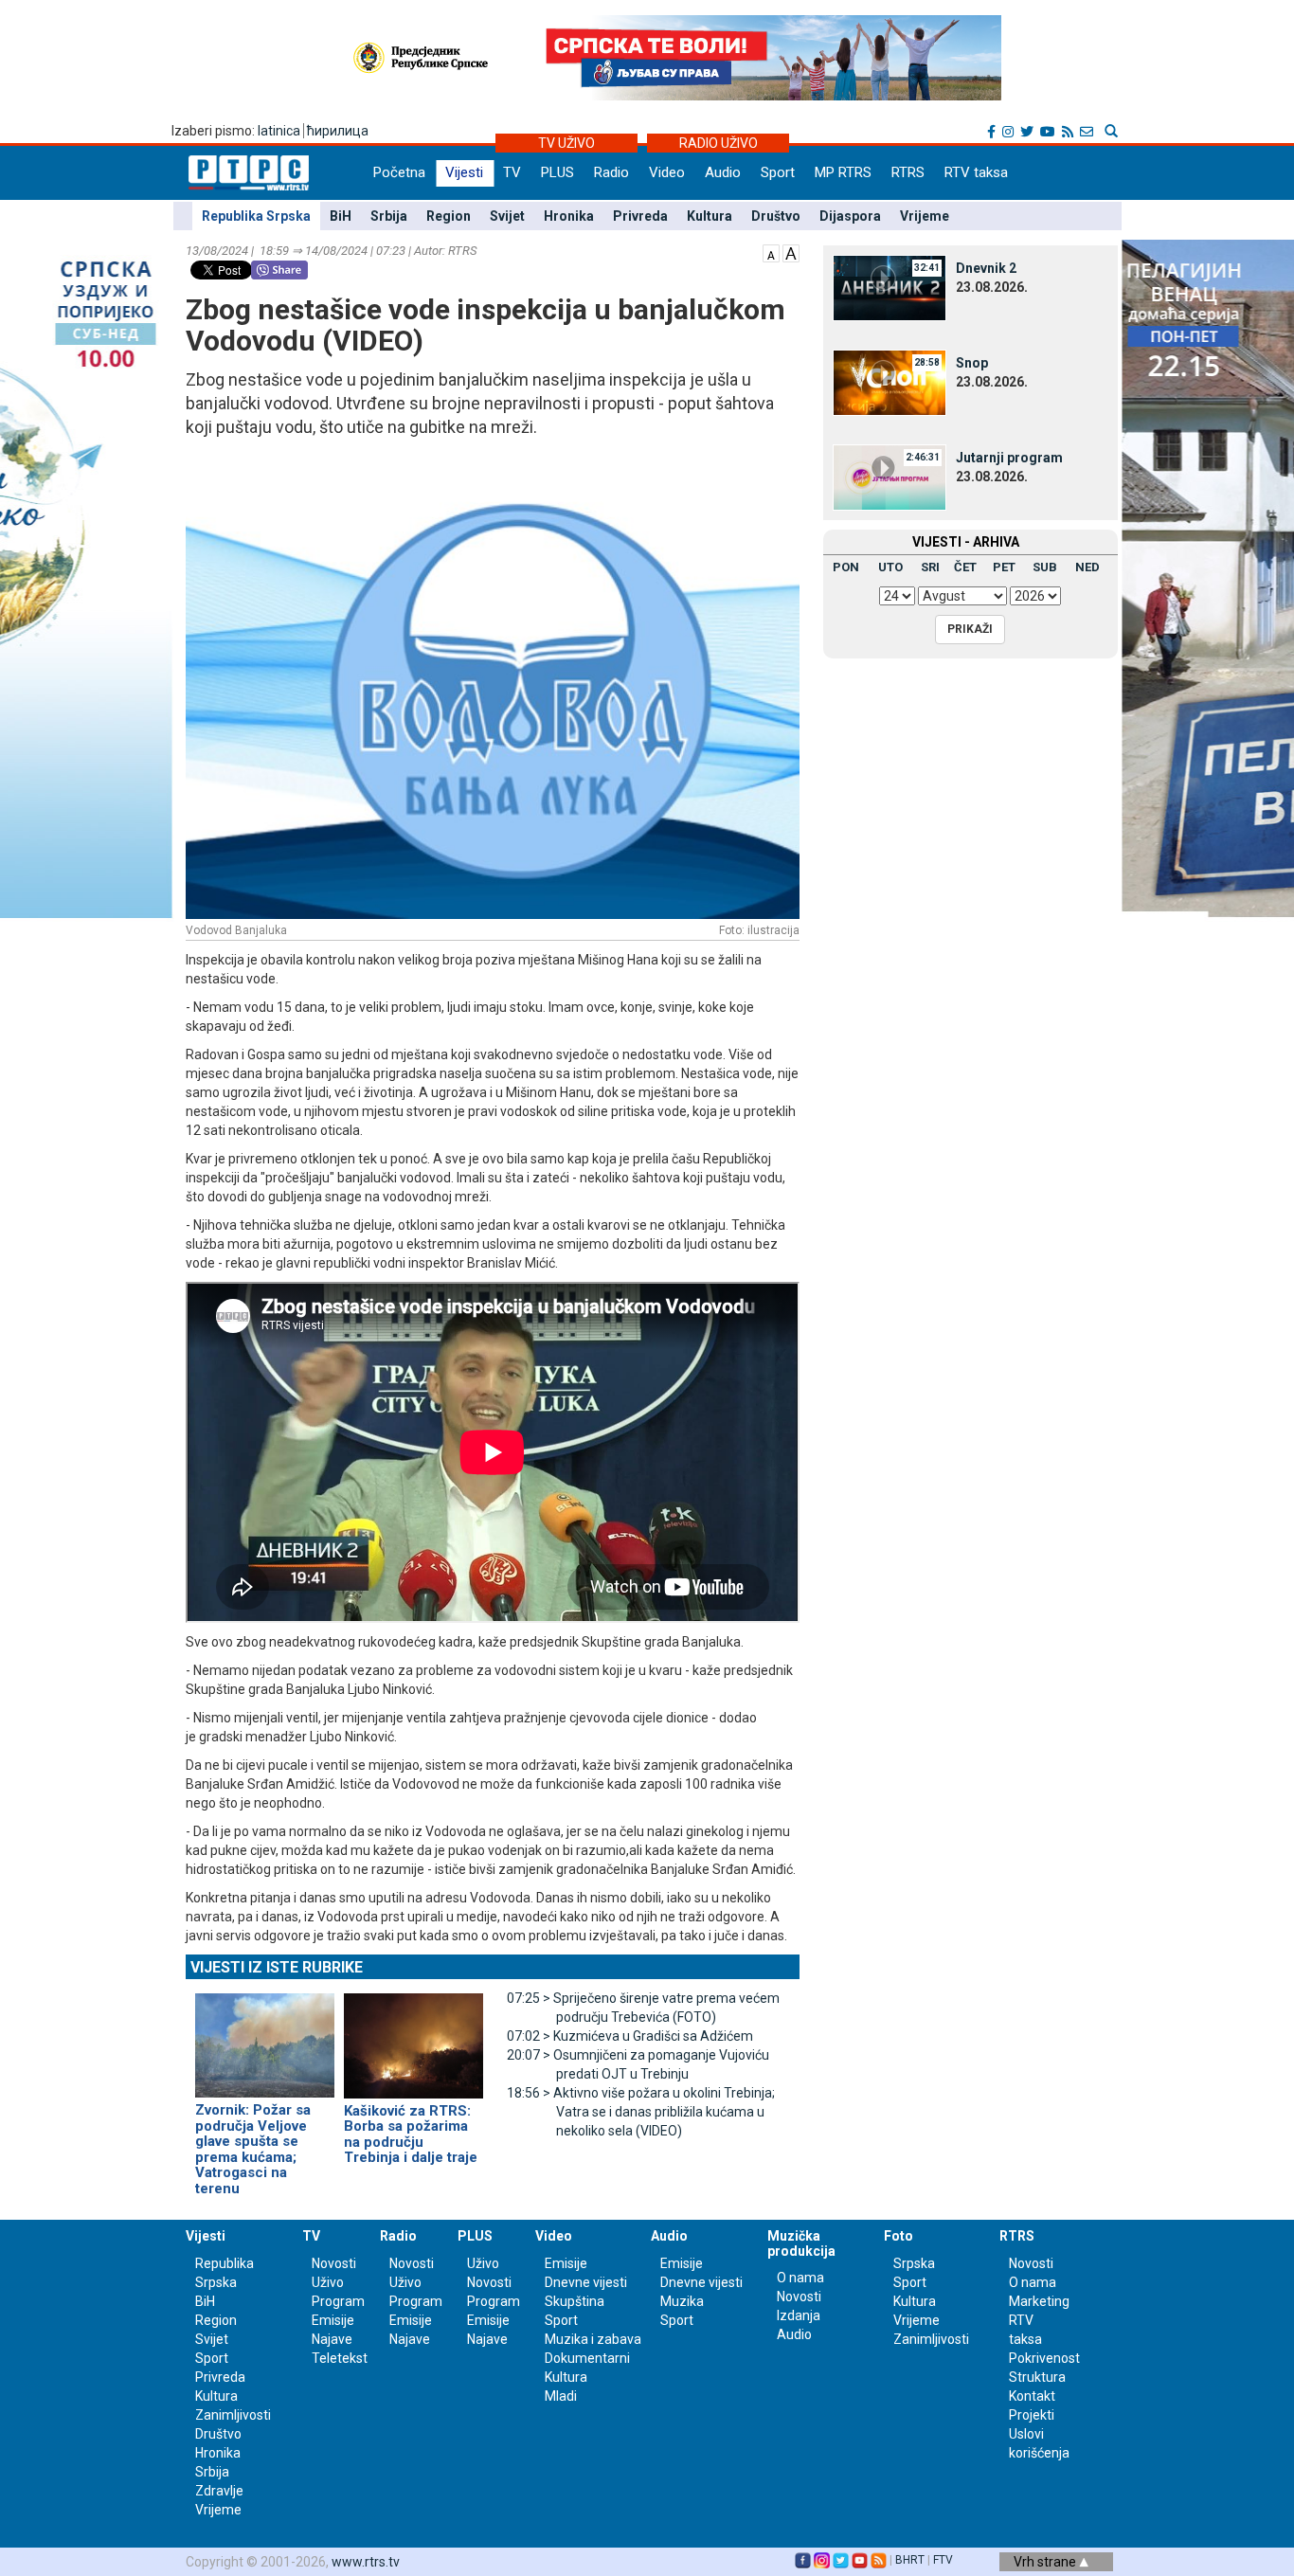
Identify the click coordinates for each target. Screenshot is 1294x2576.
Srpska (914, 2263)
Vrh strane (1046, 2562)
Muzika (682, 2301)
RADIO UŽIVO (719, 143)
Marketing (1039, 2301)
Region (449, 216)
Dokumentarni (587, 2358)
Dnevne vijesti (586, 2282)
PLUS (557, 172)
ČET (965, 567)
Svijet (507, 216)
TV (512, 172)
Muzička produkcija (801, 2243)
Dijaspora (850, 216)
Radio (611, 172)
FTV (943, 2560)
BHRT (910, 2560)
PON (846, 567)
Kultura (710, 216)
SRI (930, 567)
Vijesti (464, 172)
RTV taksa (976, 172)
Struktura (1037, 2377)
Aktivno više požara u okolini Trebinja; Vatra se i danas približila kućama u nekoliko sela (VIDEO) (641, 2112)
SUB (1045, 567)
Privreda (640, 216)
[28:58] (890, 382)
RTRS (908, 172)
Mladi (561, 2396)
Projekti (1032, 2415)
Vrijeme (925, 216)
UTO (890, 567)
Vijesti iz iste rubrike (277, 1967)
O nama (800, 2278)
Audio (723, 172)
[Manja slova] (771, 252)
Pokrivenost (1044, 2358)
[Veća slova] (791, 252)
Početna (399, 172)
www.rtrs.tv (366, 2562)
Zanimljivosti (233, 2415)
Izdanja (799, 2315)
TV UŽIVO (566, 143)
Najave (332, 2339)
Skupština (575, 2301)
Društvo (776, 216)
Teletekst (340, 2358)
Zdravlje (219, 2491)
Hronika (569, 216)
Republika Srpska (256, 216)
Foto (899, 2236)
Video (667, 172)
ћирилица (338, 131)
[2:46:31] (890, 477)
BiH (341, 216)
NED (1087, 567)
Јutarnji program (1009, 458)
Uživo (328, 2282)
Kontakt (1032, 2396)
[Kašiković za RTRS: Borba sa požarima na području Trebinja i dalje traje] (413, 2038)
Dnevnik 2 (986, 268)
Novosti (334, 2263)
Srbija (389, 216)
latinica (279, 131)
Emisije (333, 2320)
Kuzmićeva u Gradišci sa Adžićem (630, 2036)
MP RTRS (843, 172)
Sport (778, 172)
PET (1004, 567)
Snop (972, 363)
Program (338, 2301)
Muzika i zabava (593, 2339)
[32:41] (890, 287)
